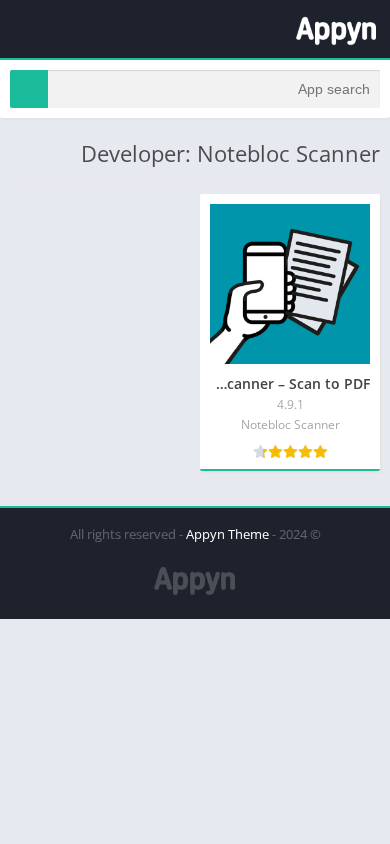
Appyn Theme (227, 534)
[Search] (29, 89)
